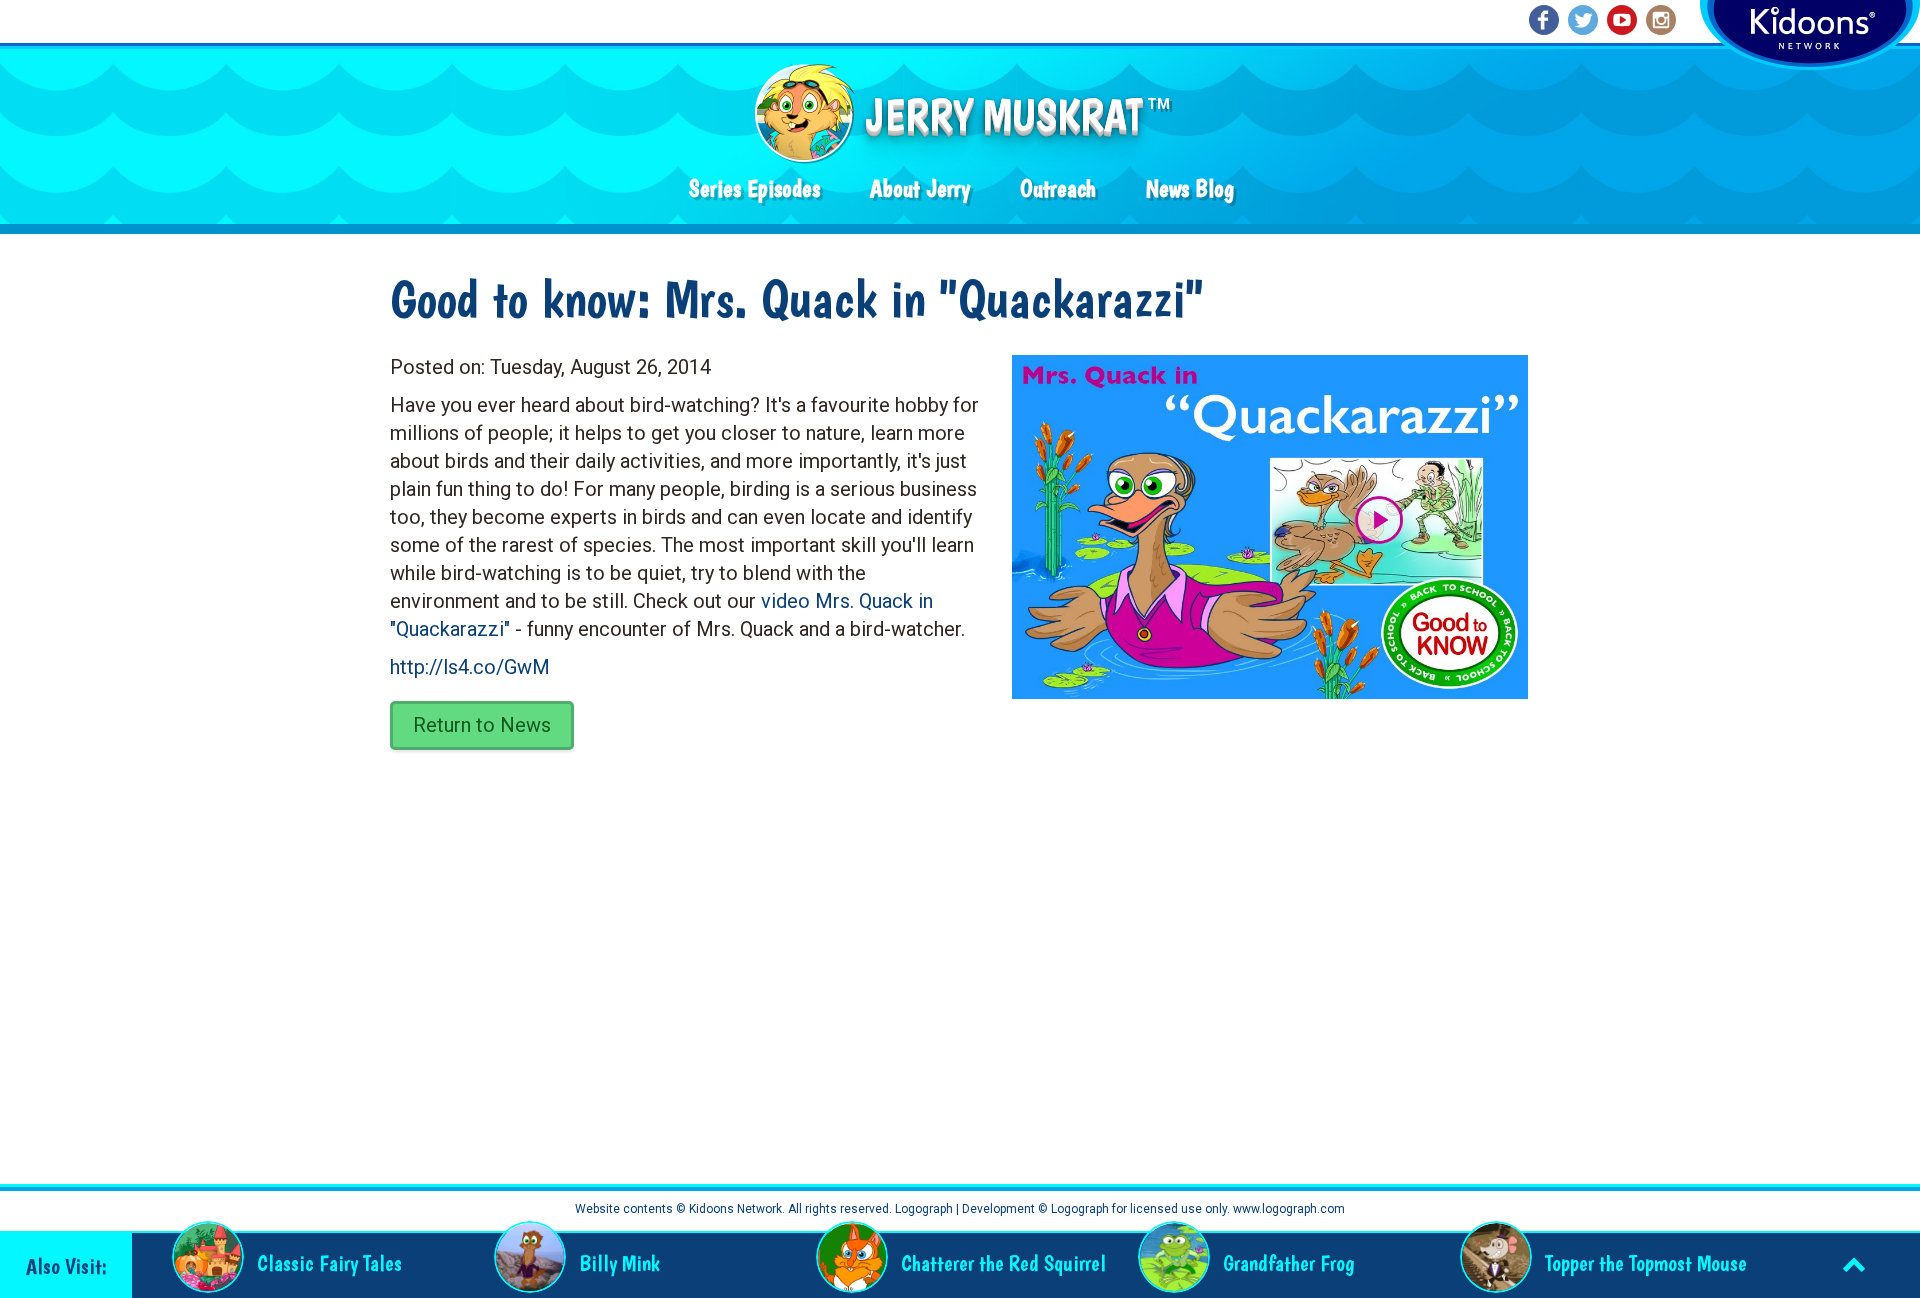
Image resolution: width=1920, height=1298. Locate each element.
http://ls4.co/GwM (470, 667)
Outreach (1058, 188)
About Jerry (920, 188)
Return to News (482, 725)
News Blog (1190, 188)
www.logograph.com (1287, 1209)
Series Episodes (754, 188)
